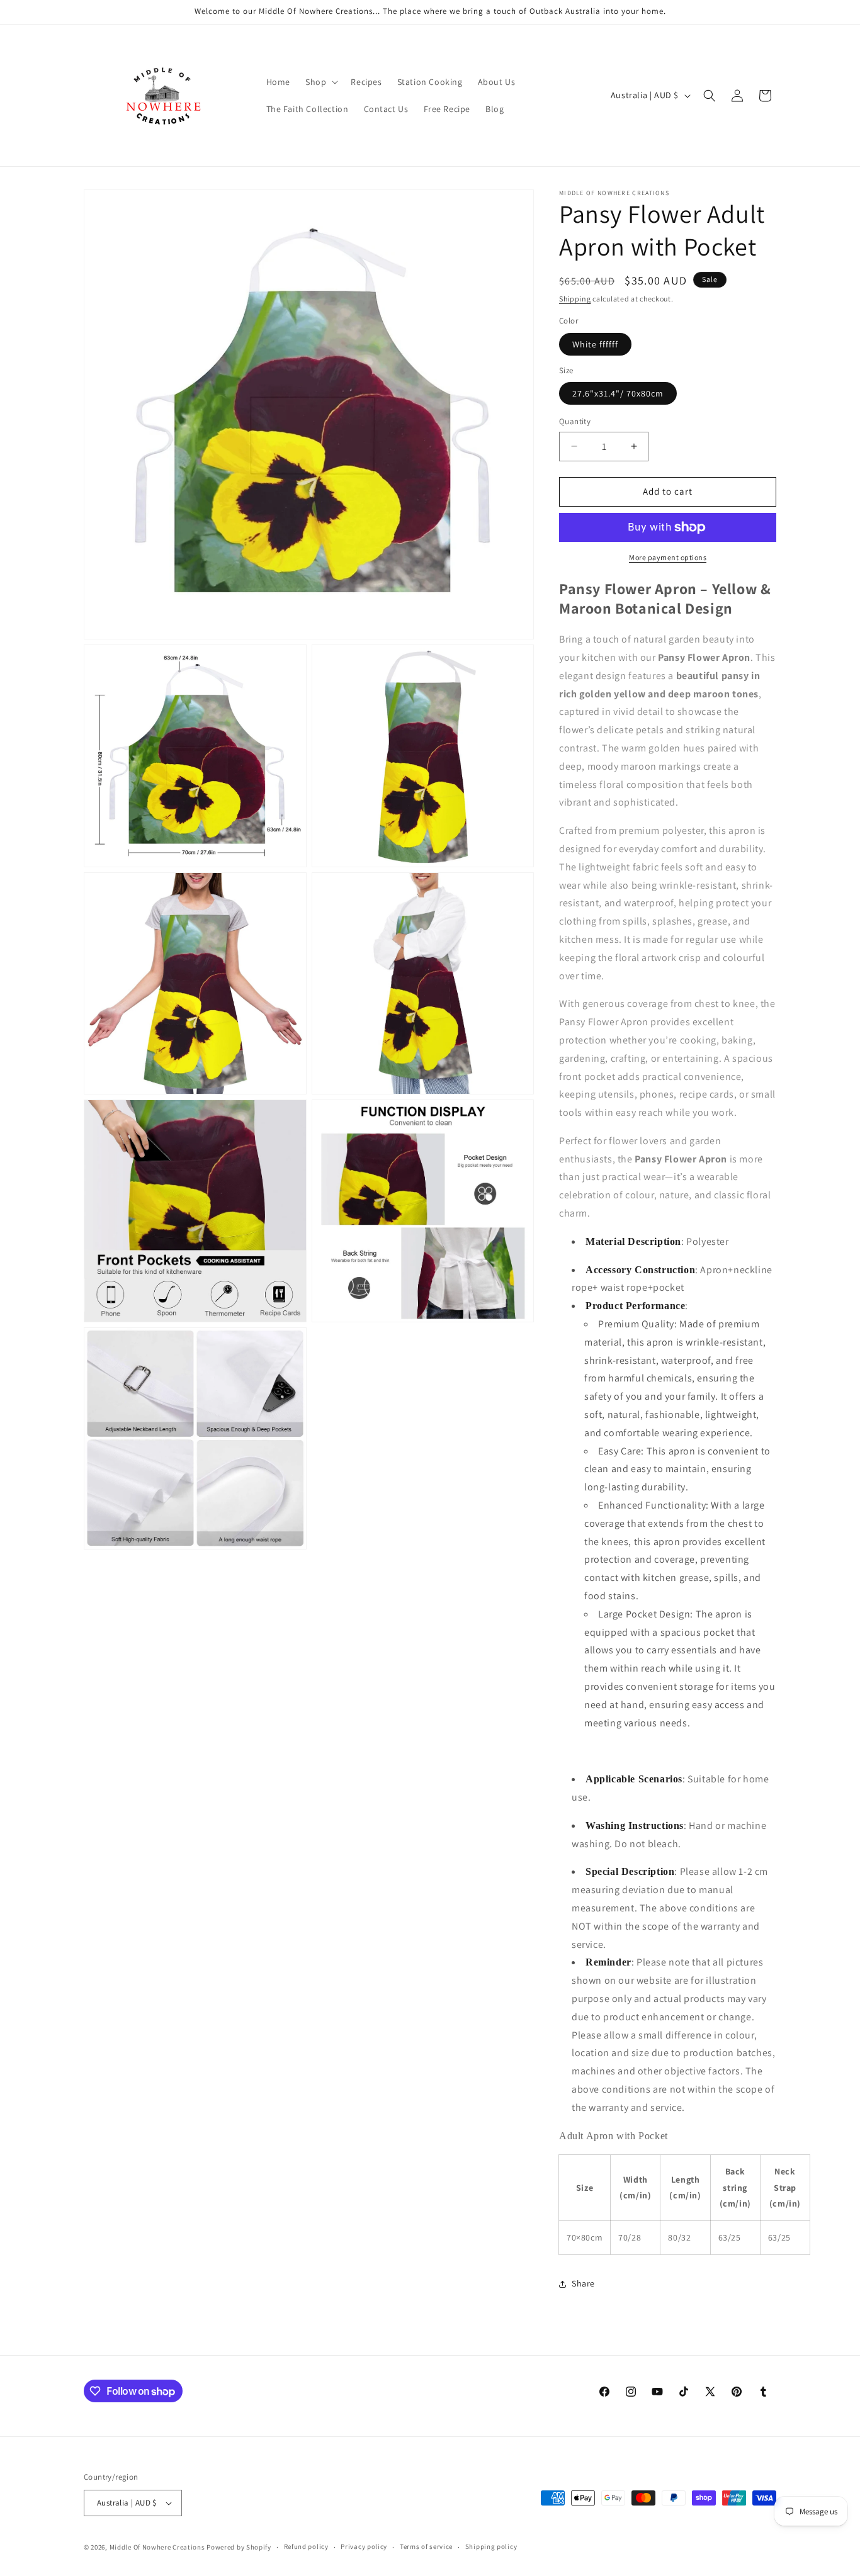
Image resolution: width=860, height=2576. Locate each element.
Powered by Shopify (239, 2547)
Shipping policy (491, 2546)
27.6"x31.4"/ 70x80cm (618, 393)
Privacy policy (364, 2546)
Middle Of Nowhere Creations (157, 2547)
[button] (320, 82)
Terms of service (426, 2546)
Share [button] (583, 2283)
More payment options (668, 557)
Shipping (575, 299)
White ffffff (595, 344)
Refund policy (306, 2546)
